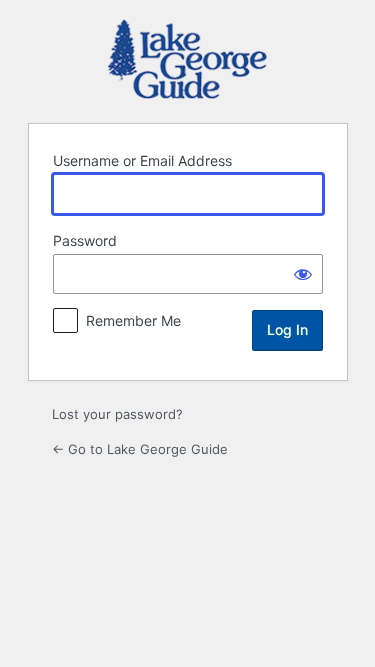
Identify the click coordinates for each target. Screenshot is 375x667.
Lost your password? (117, 414)
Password (85, 240)
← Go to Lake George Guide (140, 449)
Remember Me (133, 320)
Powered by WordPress (187, 59)
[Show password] (303, 274)
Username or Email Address (142, 160)
